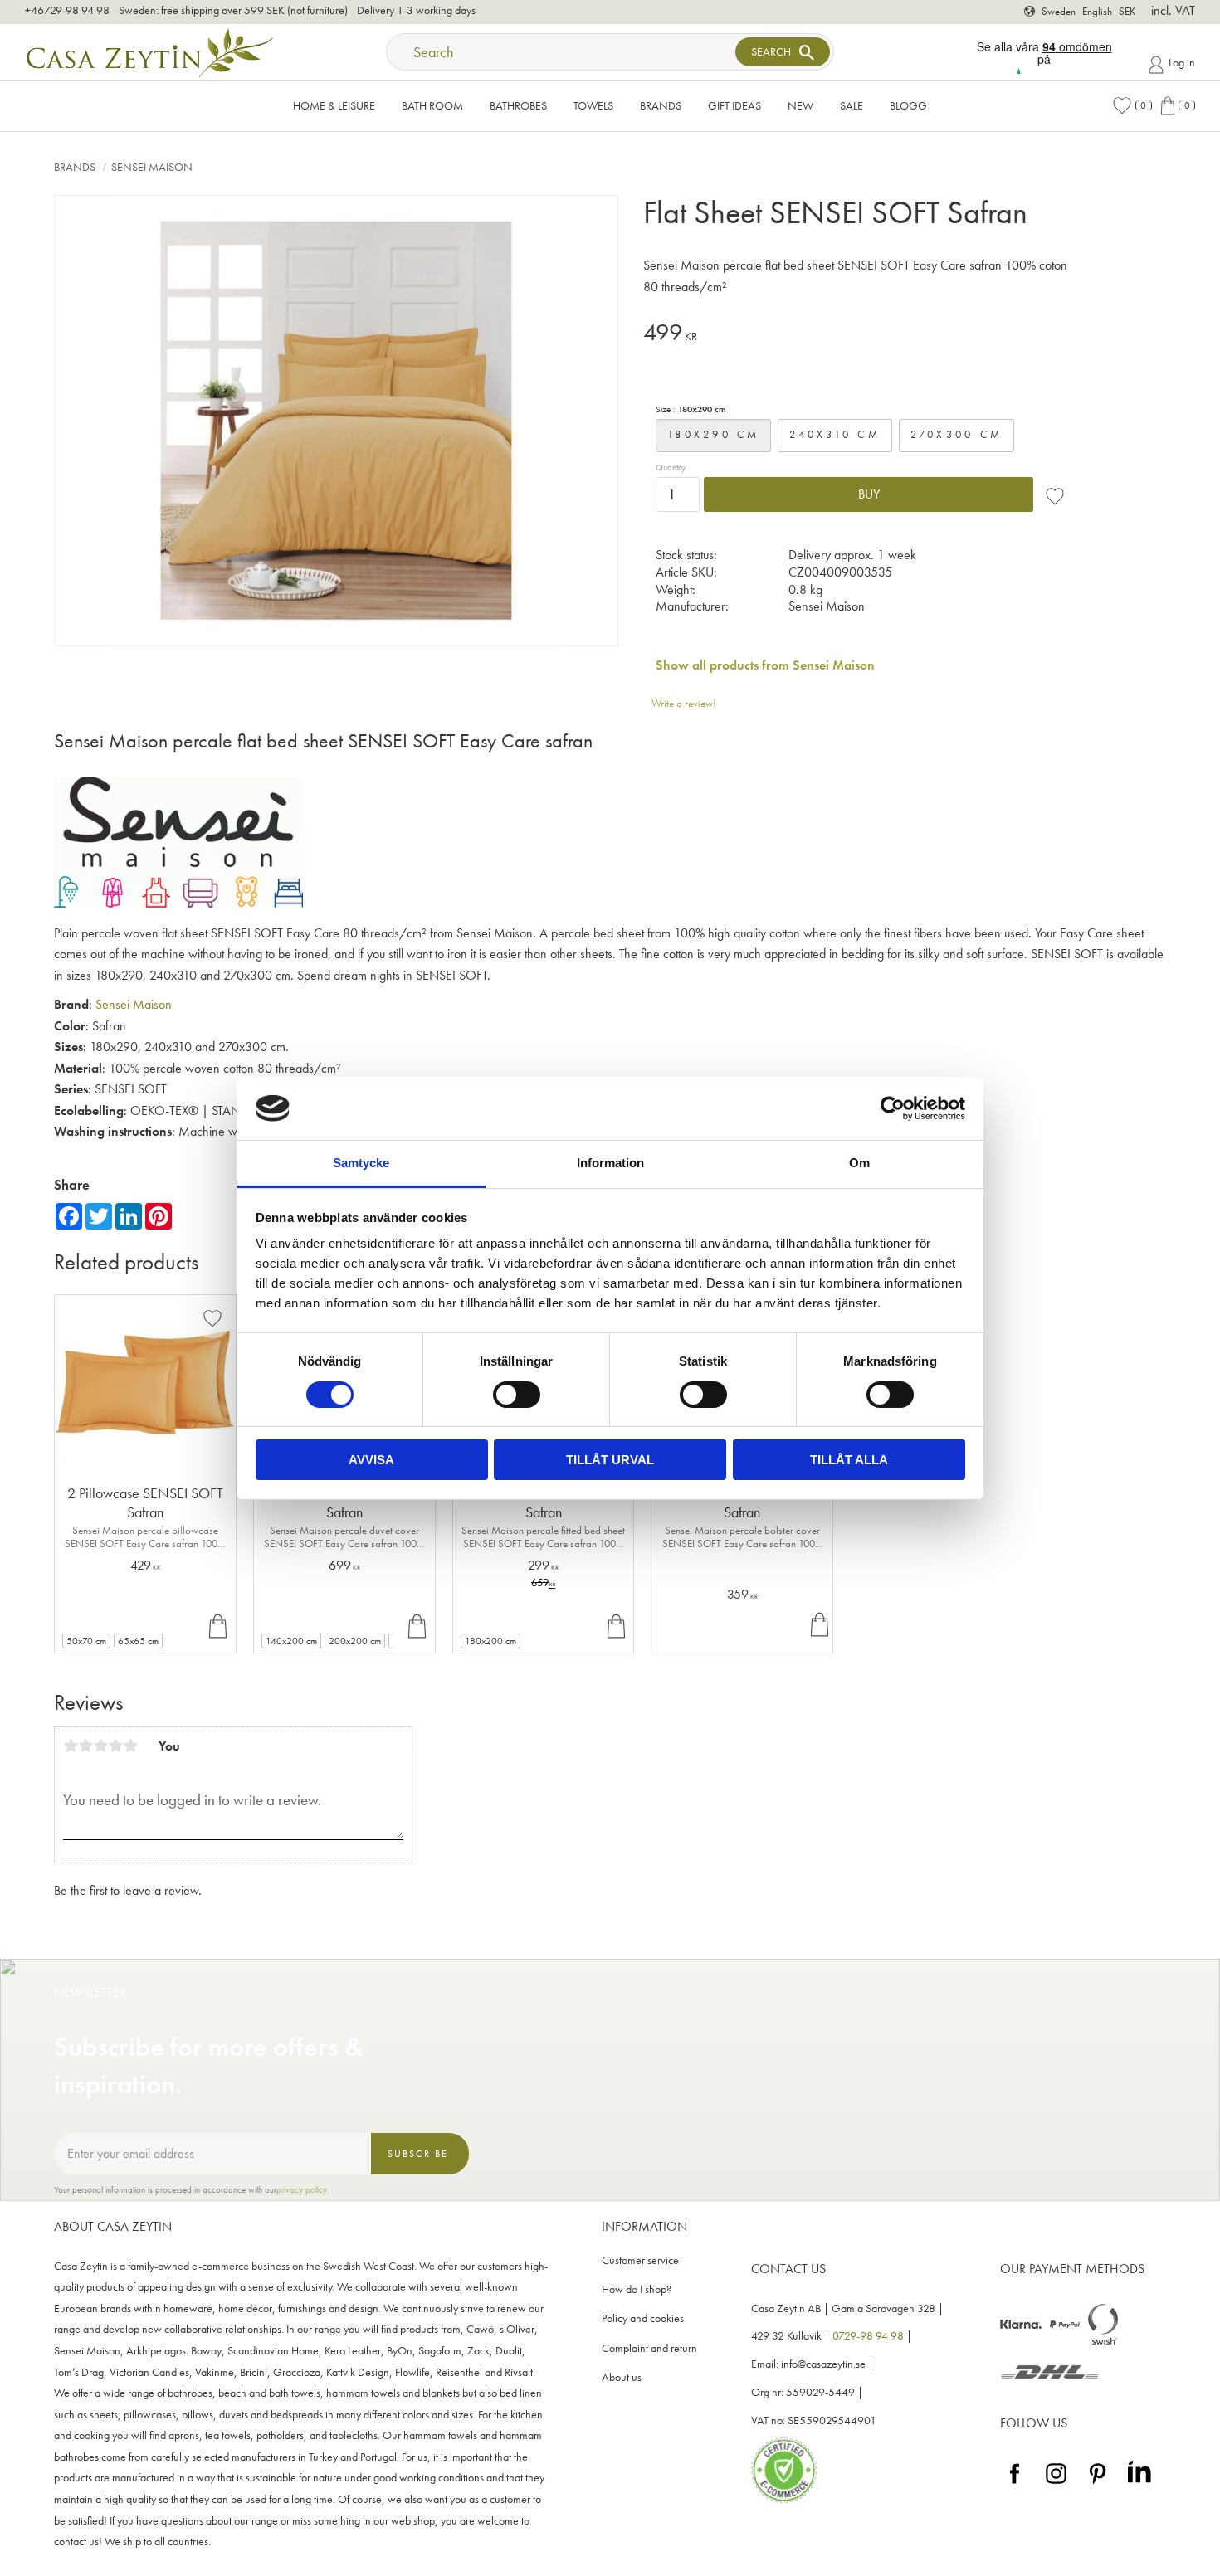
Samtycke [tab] (361, 1163)
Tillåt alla (849, 1460)
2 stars (85, 1746)
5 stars (130, 1746)
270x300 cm (957, 434)
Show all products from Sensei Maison (765, 665)
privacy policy (302, 2189)
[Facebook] (1015, 2484)
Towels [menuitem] (593, 105)
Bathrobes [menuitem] (518, 105)
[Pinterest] (1098, 2484)
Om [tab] (859, 1163)
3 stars (100, 1746)
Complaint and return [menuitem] (649, 2348)
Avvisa (371, 1460)
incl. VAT (1173, 10)
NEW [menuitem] (800, 105)
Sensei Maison (134, 1004)
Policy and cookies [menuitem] (643, 2318)
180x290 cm (714, 434)
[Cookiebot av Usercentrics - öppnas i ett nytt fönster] (893, 1108)
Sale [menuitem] (852, 105)
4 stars (115, 1746)
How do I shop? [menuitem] (637, 2289)
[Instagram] (1056, 2484)
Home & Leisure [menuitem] (334, 105)
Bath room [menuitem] (432, 105)
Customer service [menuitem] (640, 2260)
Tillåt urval (610, 1460)
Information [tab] (610, 1163)
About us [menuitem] (622, 2377)
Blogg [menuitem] (908, 105)
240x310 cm (835, 434)
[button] (1132, 106)
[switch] (517, 1395)
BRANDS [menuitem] (661, 105)
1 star (71, 1746)
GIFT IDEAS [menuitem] (734, 105)
